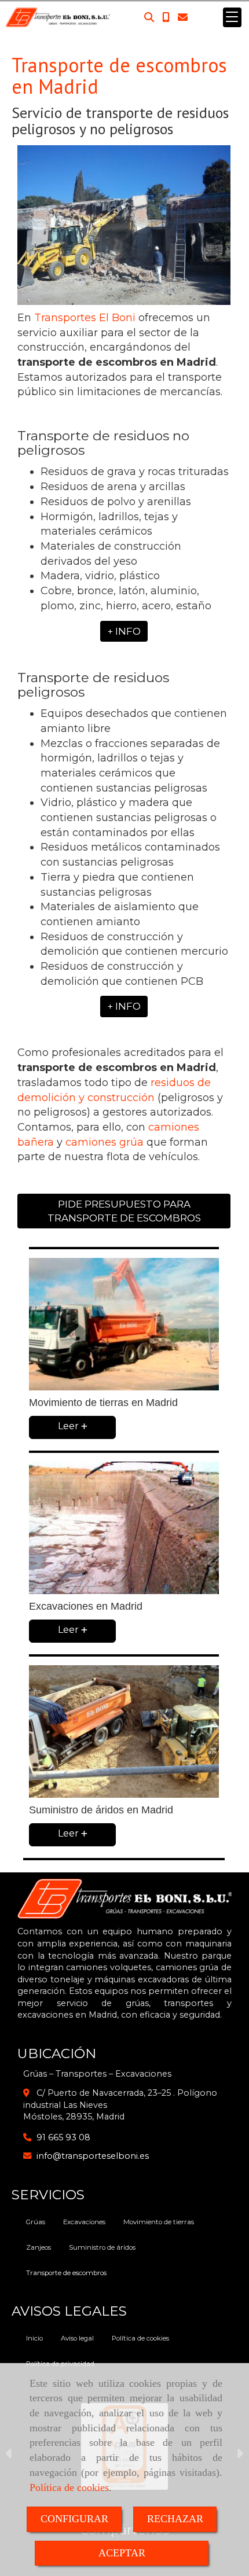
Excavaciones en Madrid (86, 1606)
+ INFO (124, 631)
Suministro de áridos (102, 2247)
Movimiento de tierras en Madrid (103, 1403)
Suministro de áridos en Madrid (101, 1810)
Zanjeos (39, 2247)
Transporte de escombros (66, 2273)
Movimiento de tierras (159, 2222)
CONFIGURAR (74, 2519)
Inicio (34, 2338)
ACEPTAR (122, 2553)
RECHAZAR (175, 2519)
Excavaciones (84, 2222)
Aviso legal (77, 2338)
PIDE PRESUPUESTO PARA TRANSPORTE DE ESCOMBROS (124, 1211)
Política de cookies (69, 2487)
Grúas (36, 2222)
